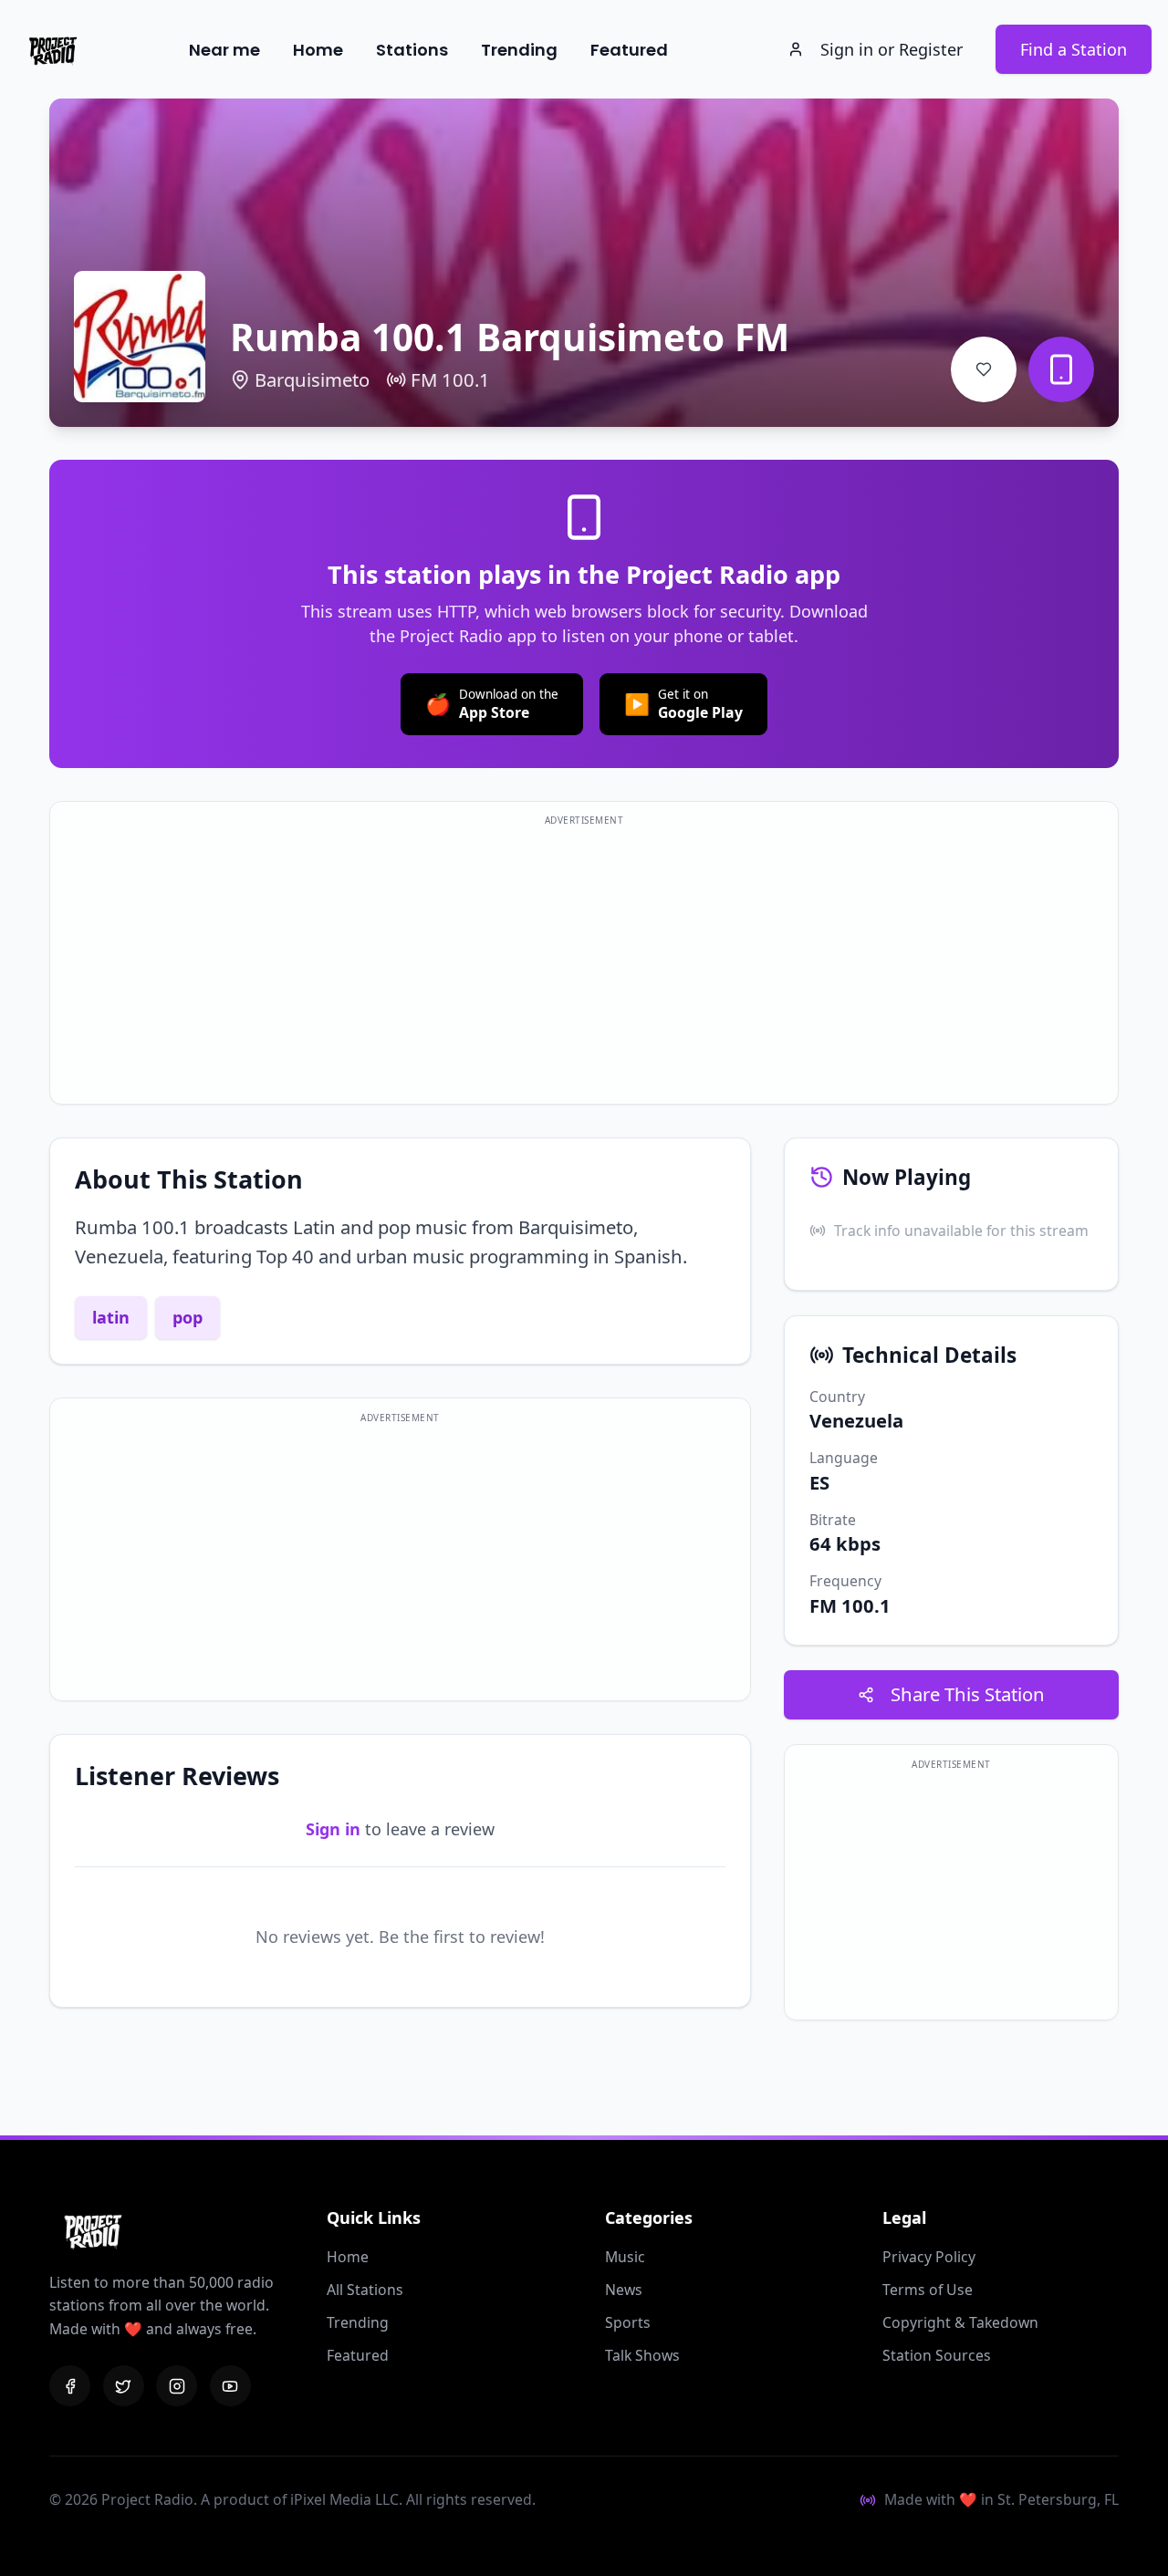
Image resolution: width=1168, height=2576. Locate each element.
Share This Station (968, 1694)
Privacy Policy (929, 2257)
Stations (412, 50)
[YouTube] (230, 2386)
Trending (519, 50)
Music (625, 2257)
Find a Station (1074, 49)
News (624, 2290)
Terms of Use (928, 2290)
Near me (224, 50)
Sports (628, 2322)
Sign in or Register (892, 49)
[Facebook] (70, 2386)
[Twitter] (124, 2386)
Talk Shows (642, 2355)
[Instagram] (177, 2386)
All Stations (365, 2290)
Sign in (333, 1829)
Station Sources (937, 2355)
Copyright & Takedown (960, 2322)
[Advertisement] (584, 963)
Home (318, 50)
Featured (629, 50)
